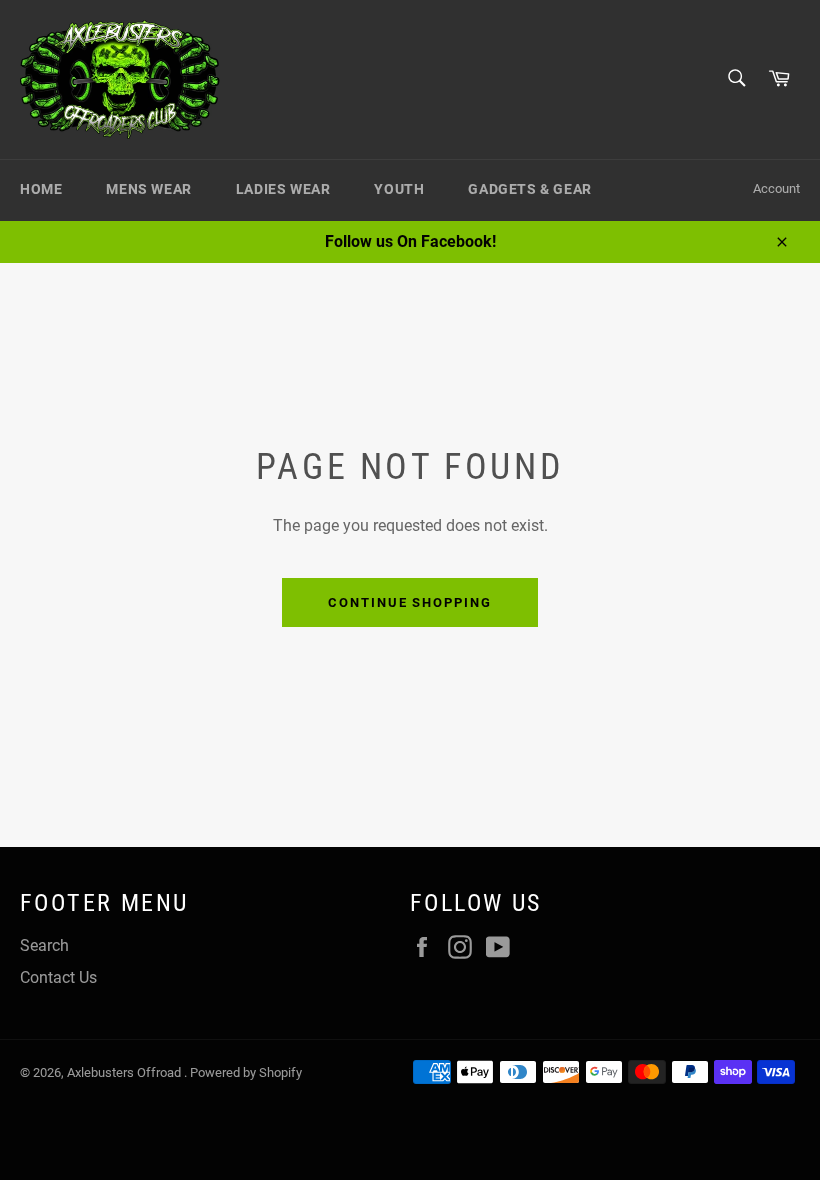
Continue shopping (410, 602)
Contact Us (58, 977)
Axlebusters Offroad (125, 1072)
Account (776, 188)
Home (41, 189)
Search (44, 945)
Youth (399, 189)
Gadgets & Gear (529, 189)
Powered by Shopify (246, 1072)
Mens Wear (148, 189)
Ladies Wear (283, 189)
